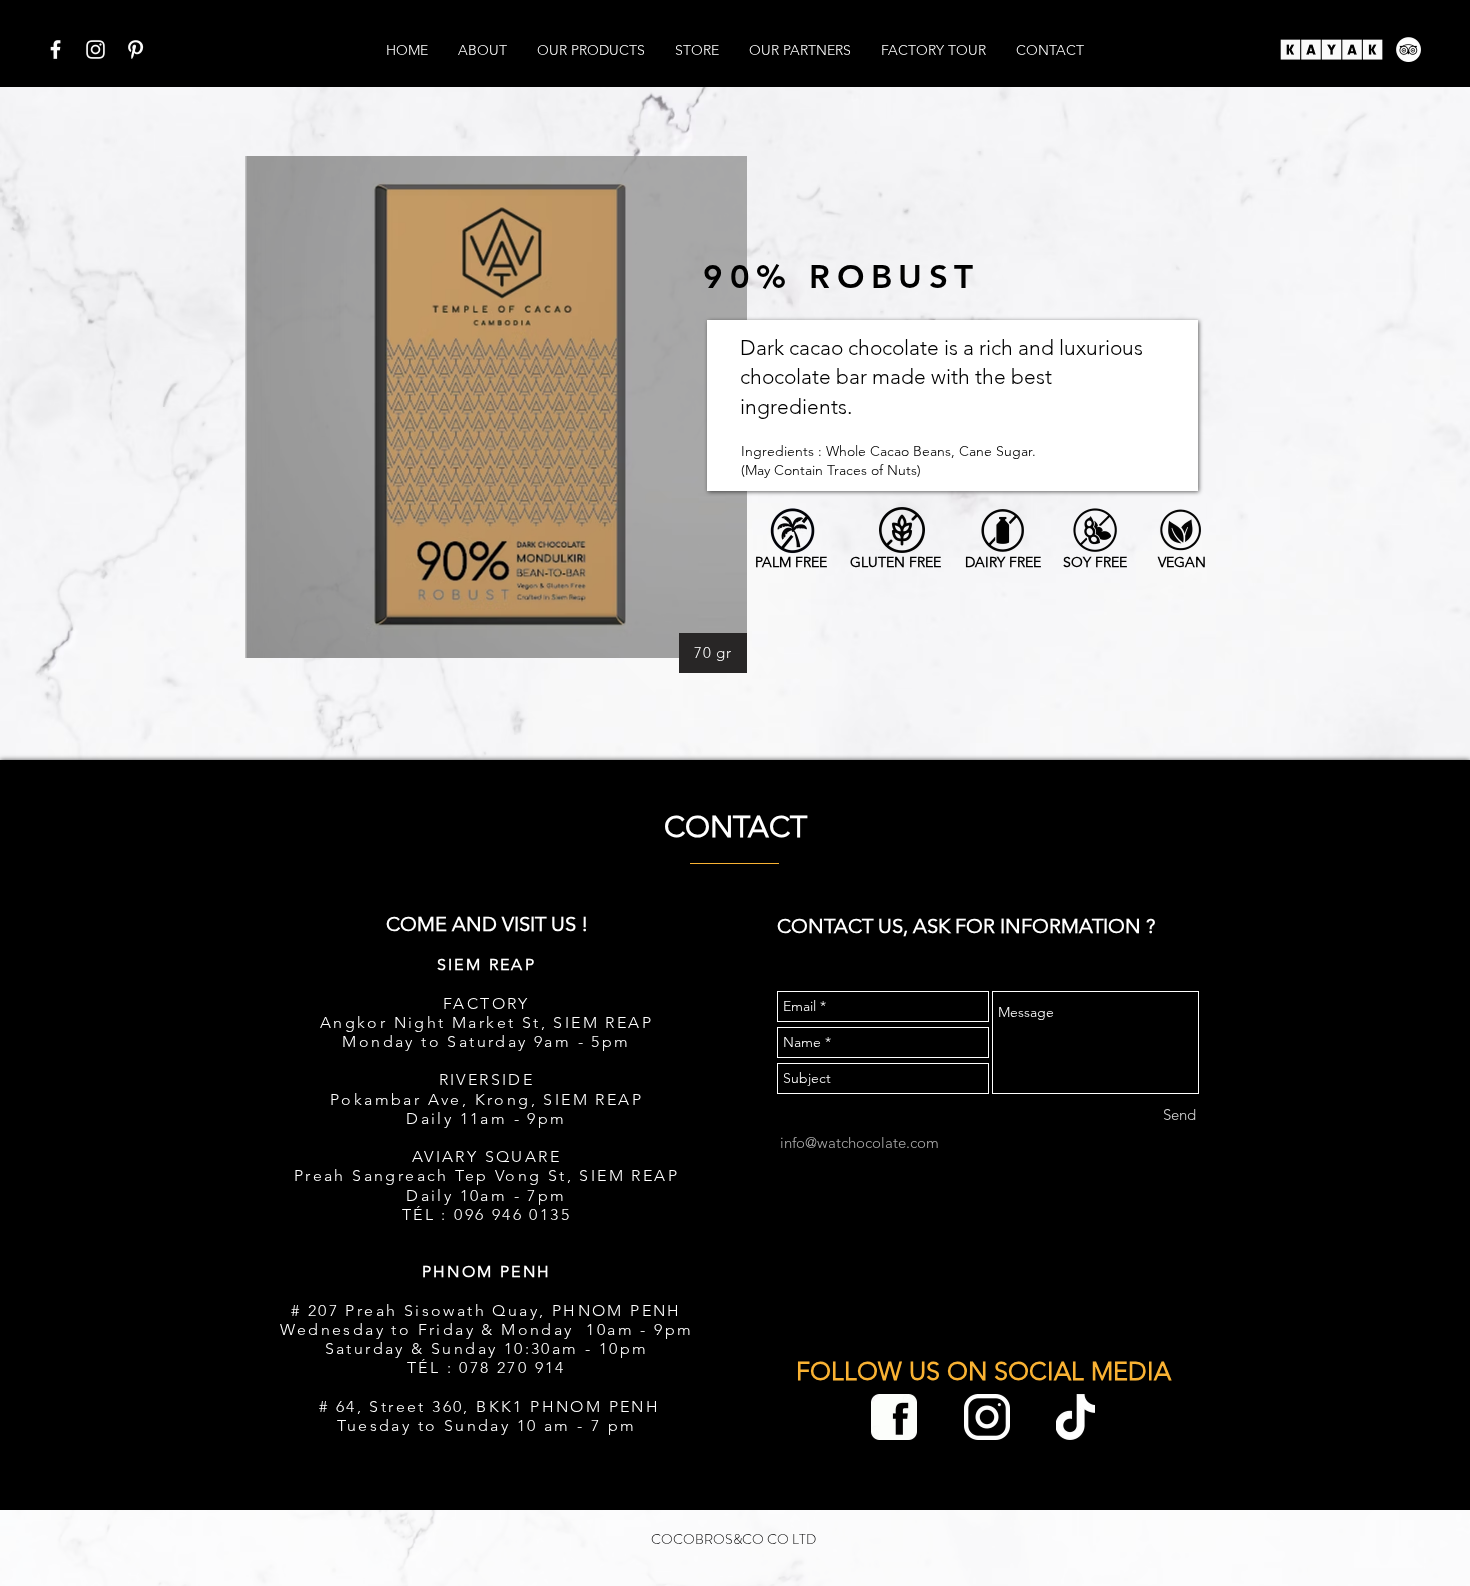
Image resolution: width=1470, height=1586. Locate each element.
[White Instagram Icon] (95, 49)
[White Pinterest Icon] (135, 49)
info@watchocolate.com (859, 1142)
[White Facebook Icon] (55, 49)
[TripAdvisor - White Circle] (1408, 49)
